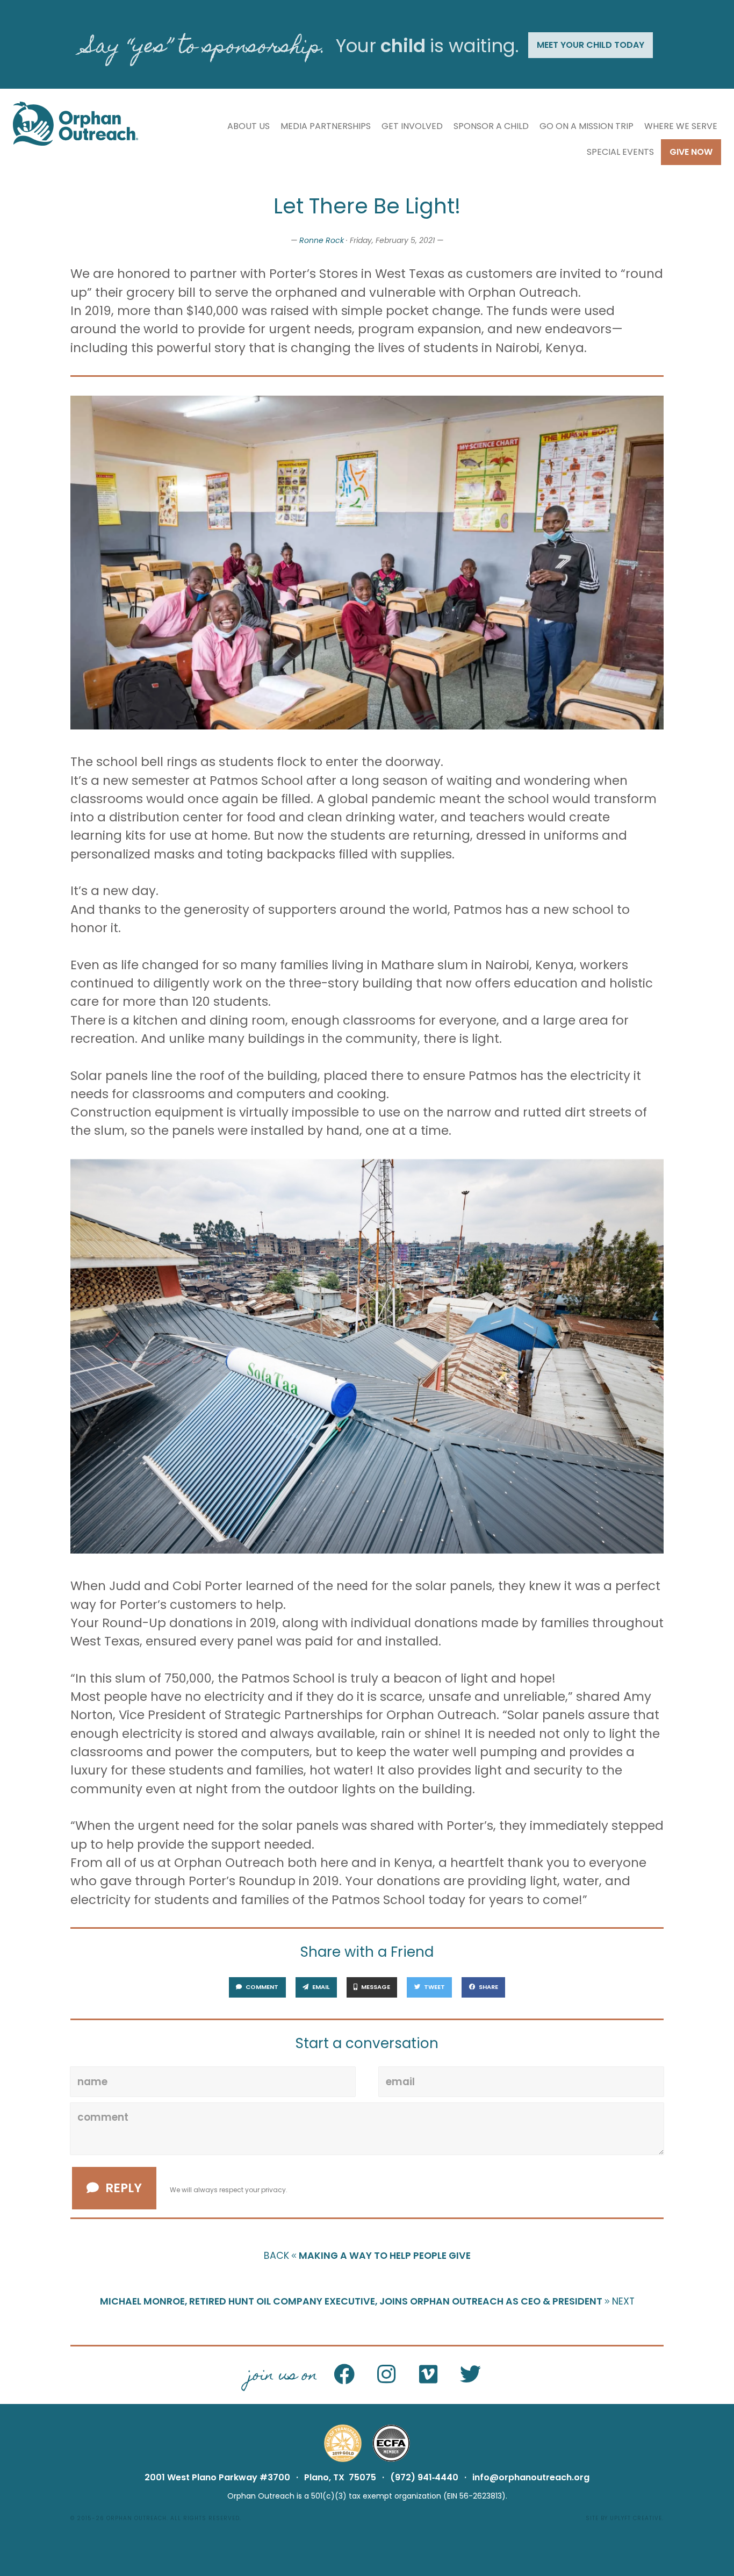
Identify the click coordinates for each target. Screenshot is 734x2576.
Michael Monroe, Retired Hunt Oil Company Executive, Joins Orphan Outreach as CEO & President (367, 2301)
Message (375, 1987)
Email (320, 1987)
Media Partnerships (326, 126)
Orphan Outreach (136, 2518)
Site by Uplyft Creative (624, 2518)
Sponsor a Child (491, 126)
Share (488, 1987)
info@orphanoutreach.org (531, 2477)
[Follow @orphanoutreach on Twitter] (470, 2375)
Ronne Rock (322, 240)
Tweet (434, 1987)
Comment (261, 1987)
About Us (249, 126)
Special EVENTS (620, 152)
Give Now (691, 152)
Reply (124, 2188)
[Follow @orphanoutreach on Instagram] (386, 2375)
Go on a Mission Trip (587, 126)
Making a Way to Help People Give (367, 2256)
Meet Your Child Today (591, 45)
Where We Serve (681, 126)
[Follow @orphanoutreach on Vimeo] (428, 2375)
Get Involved (412, 126)
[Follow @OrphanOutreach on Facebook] (344, 2375)
